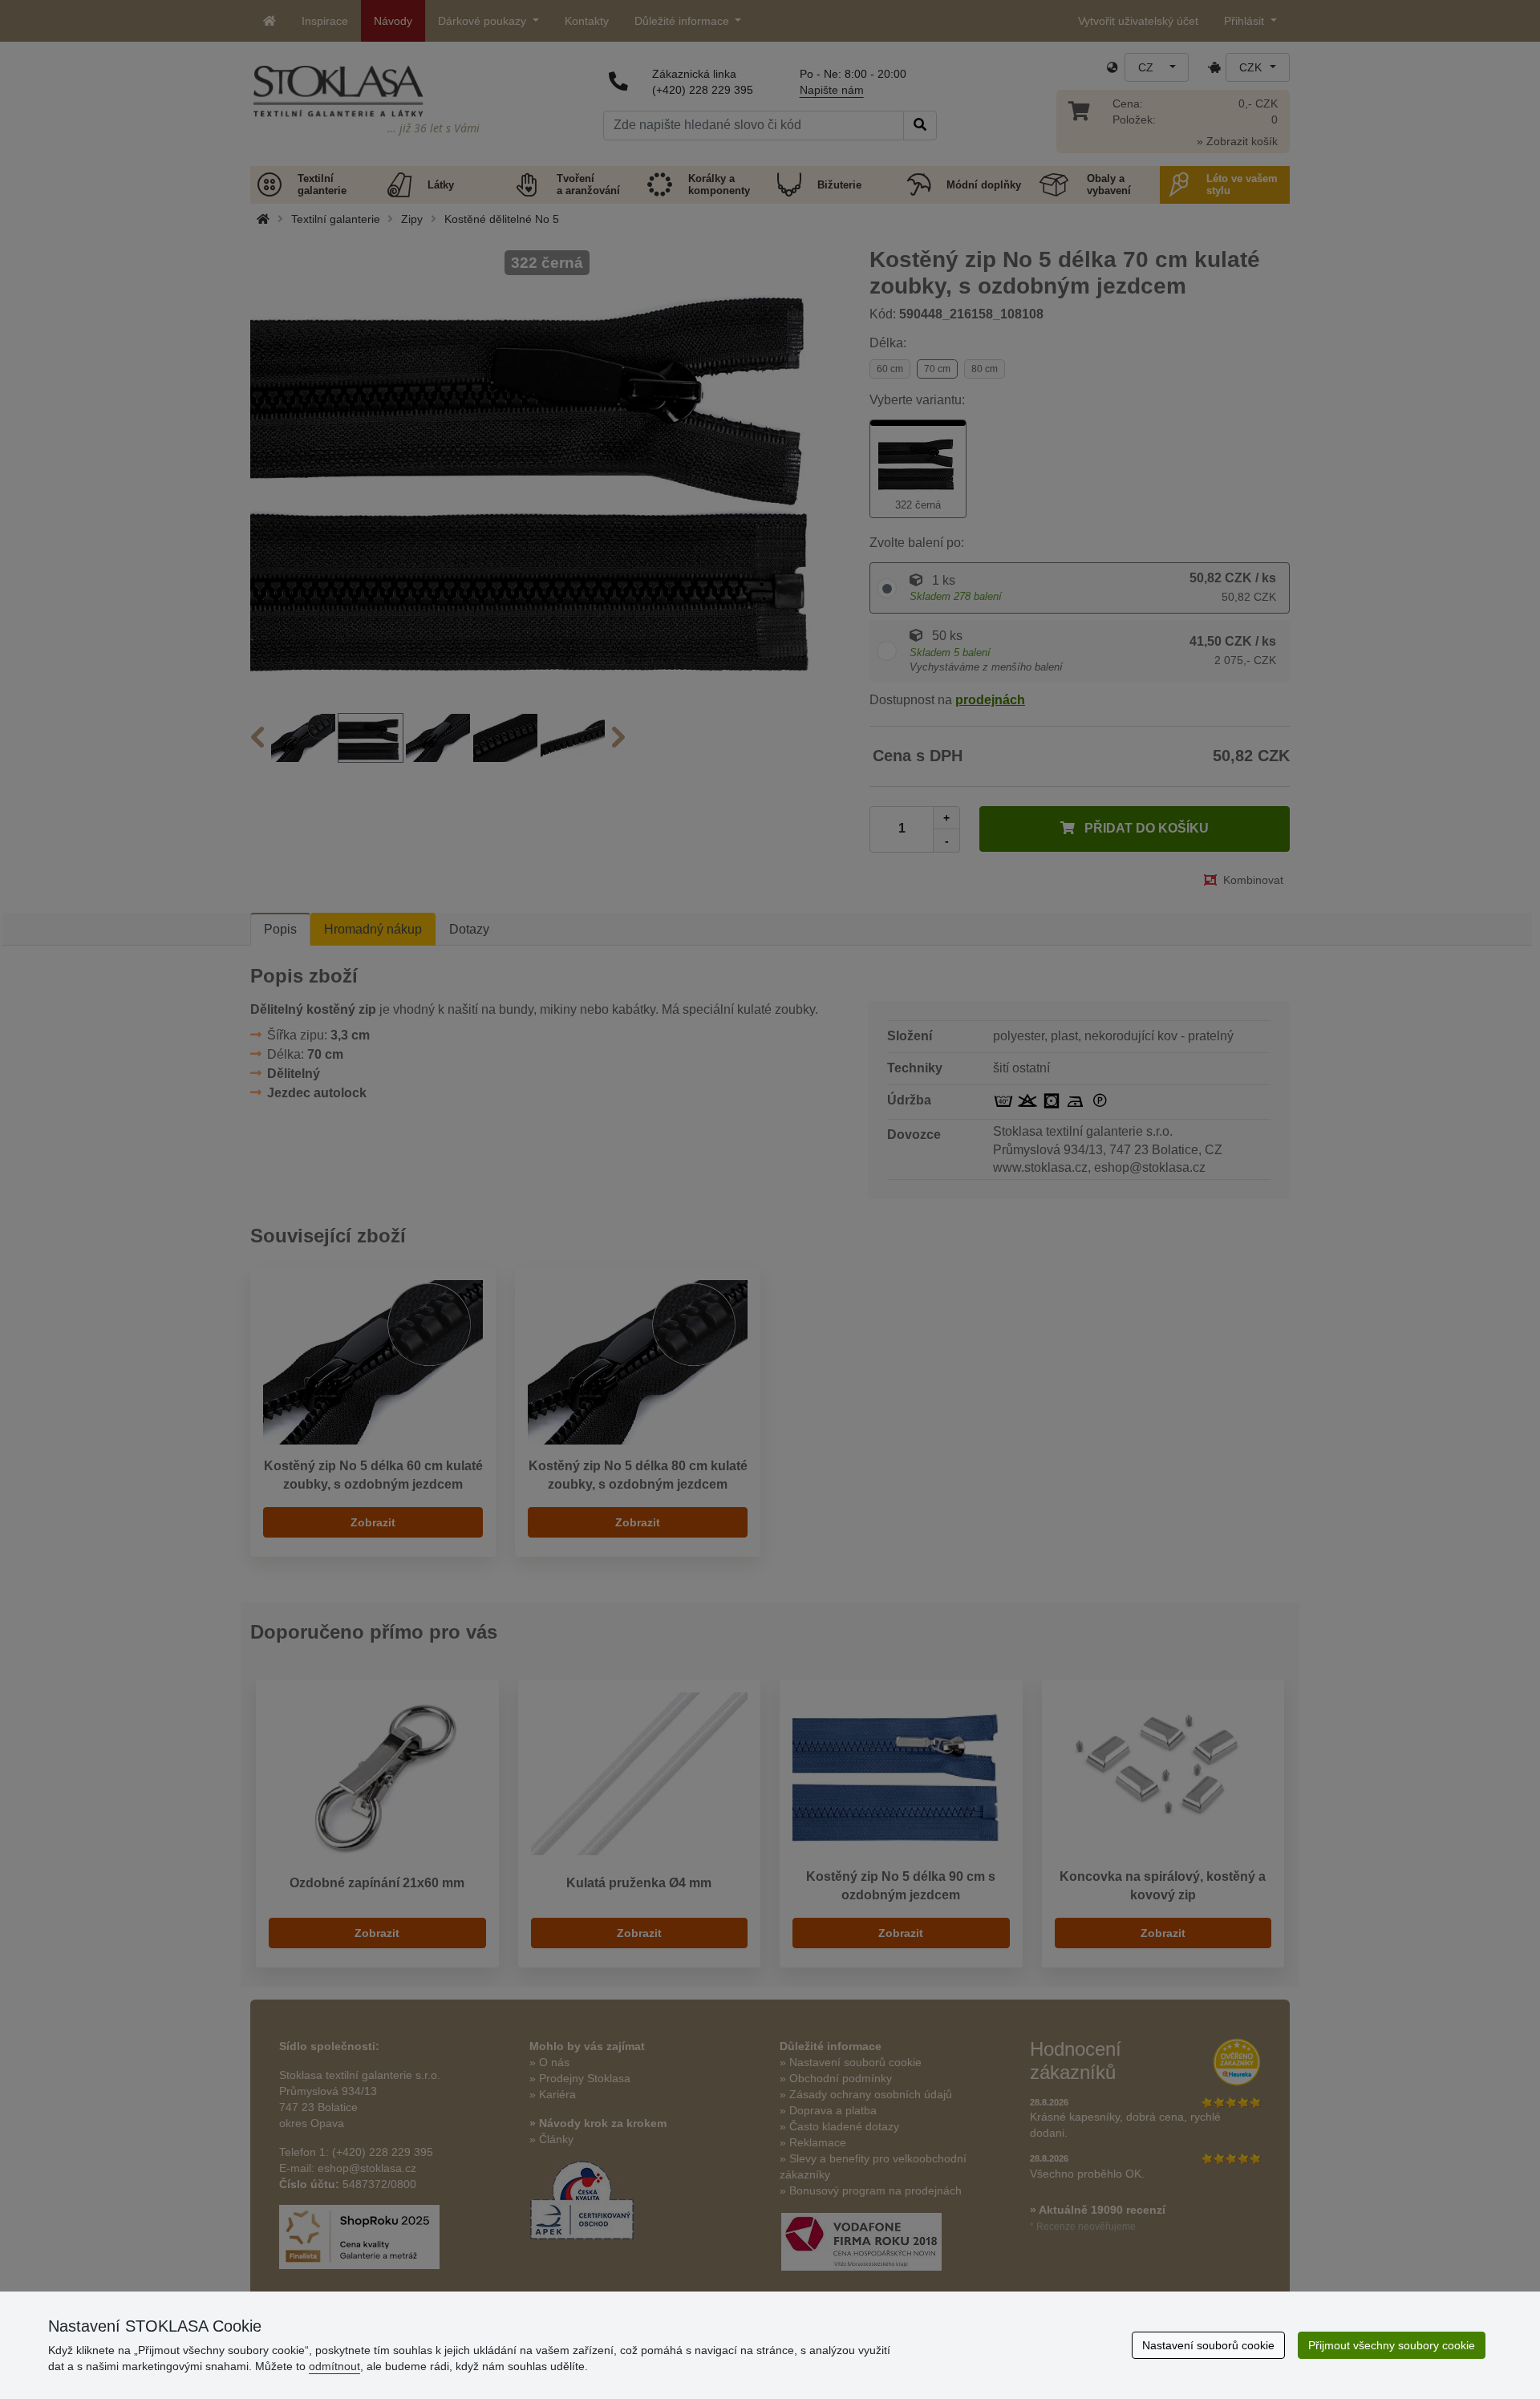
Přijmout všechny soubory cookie (1392, 2345)
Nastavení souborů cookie (1208, 2345)
